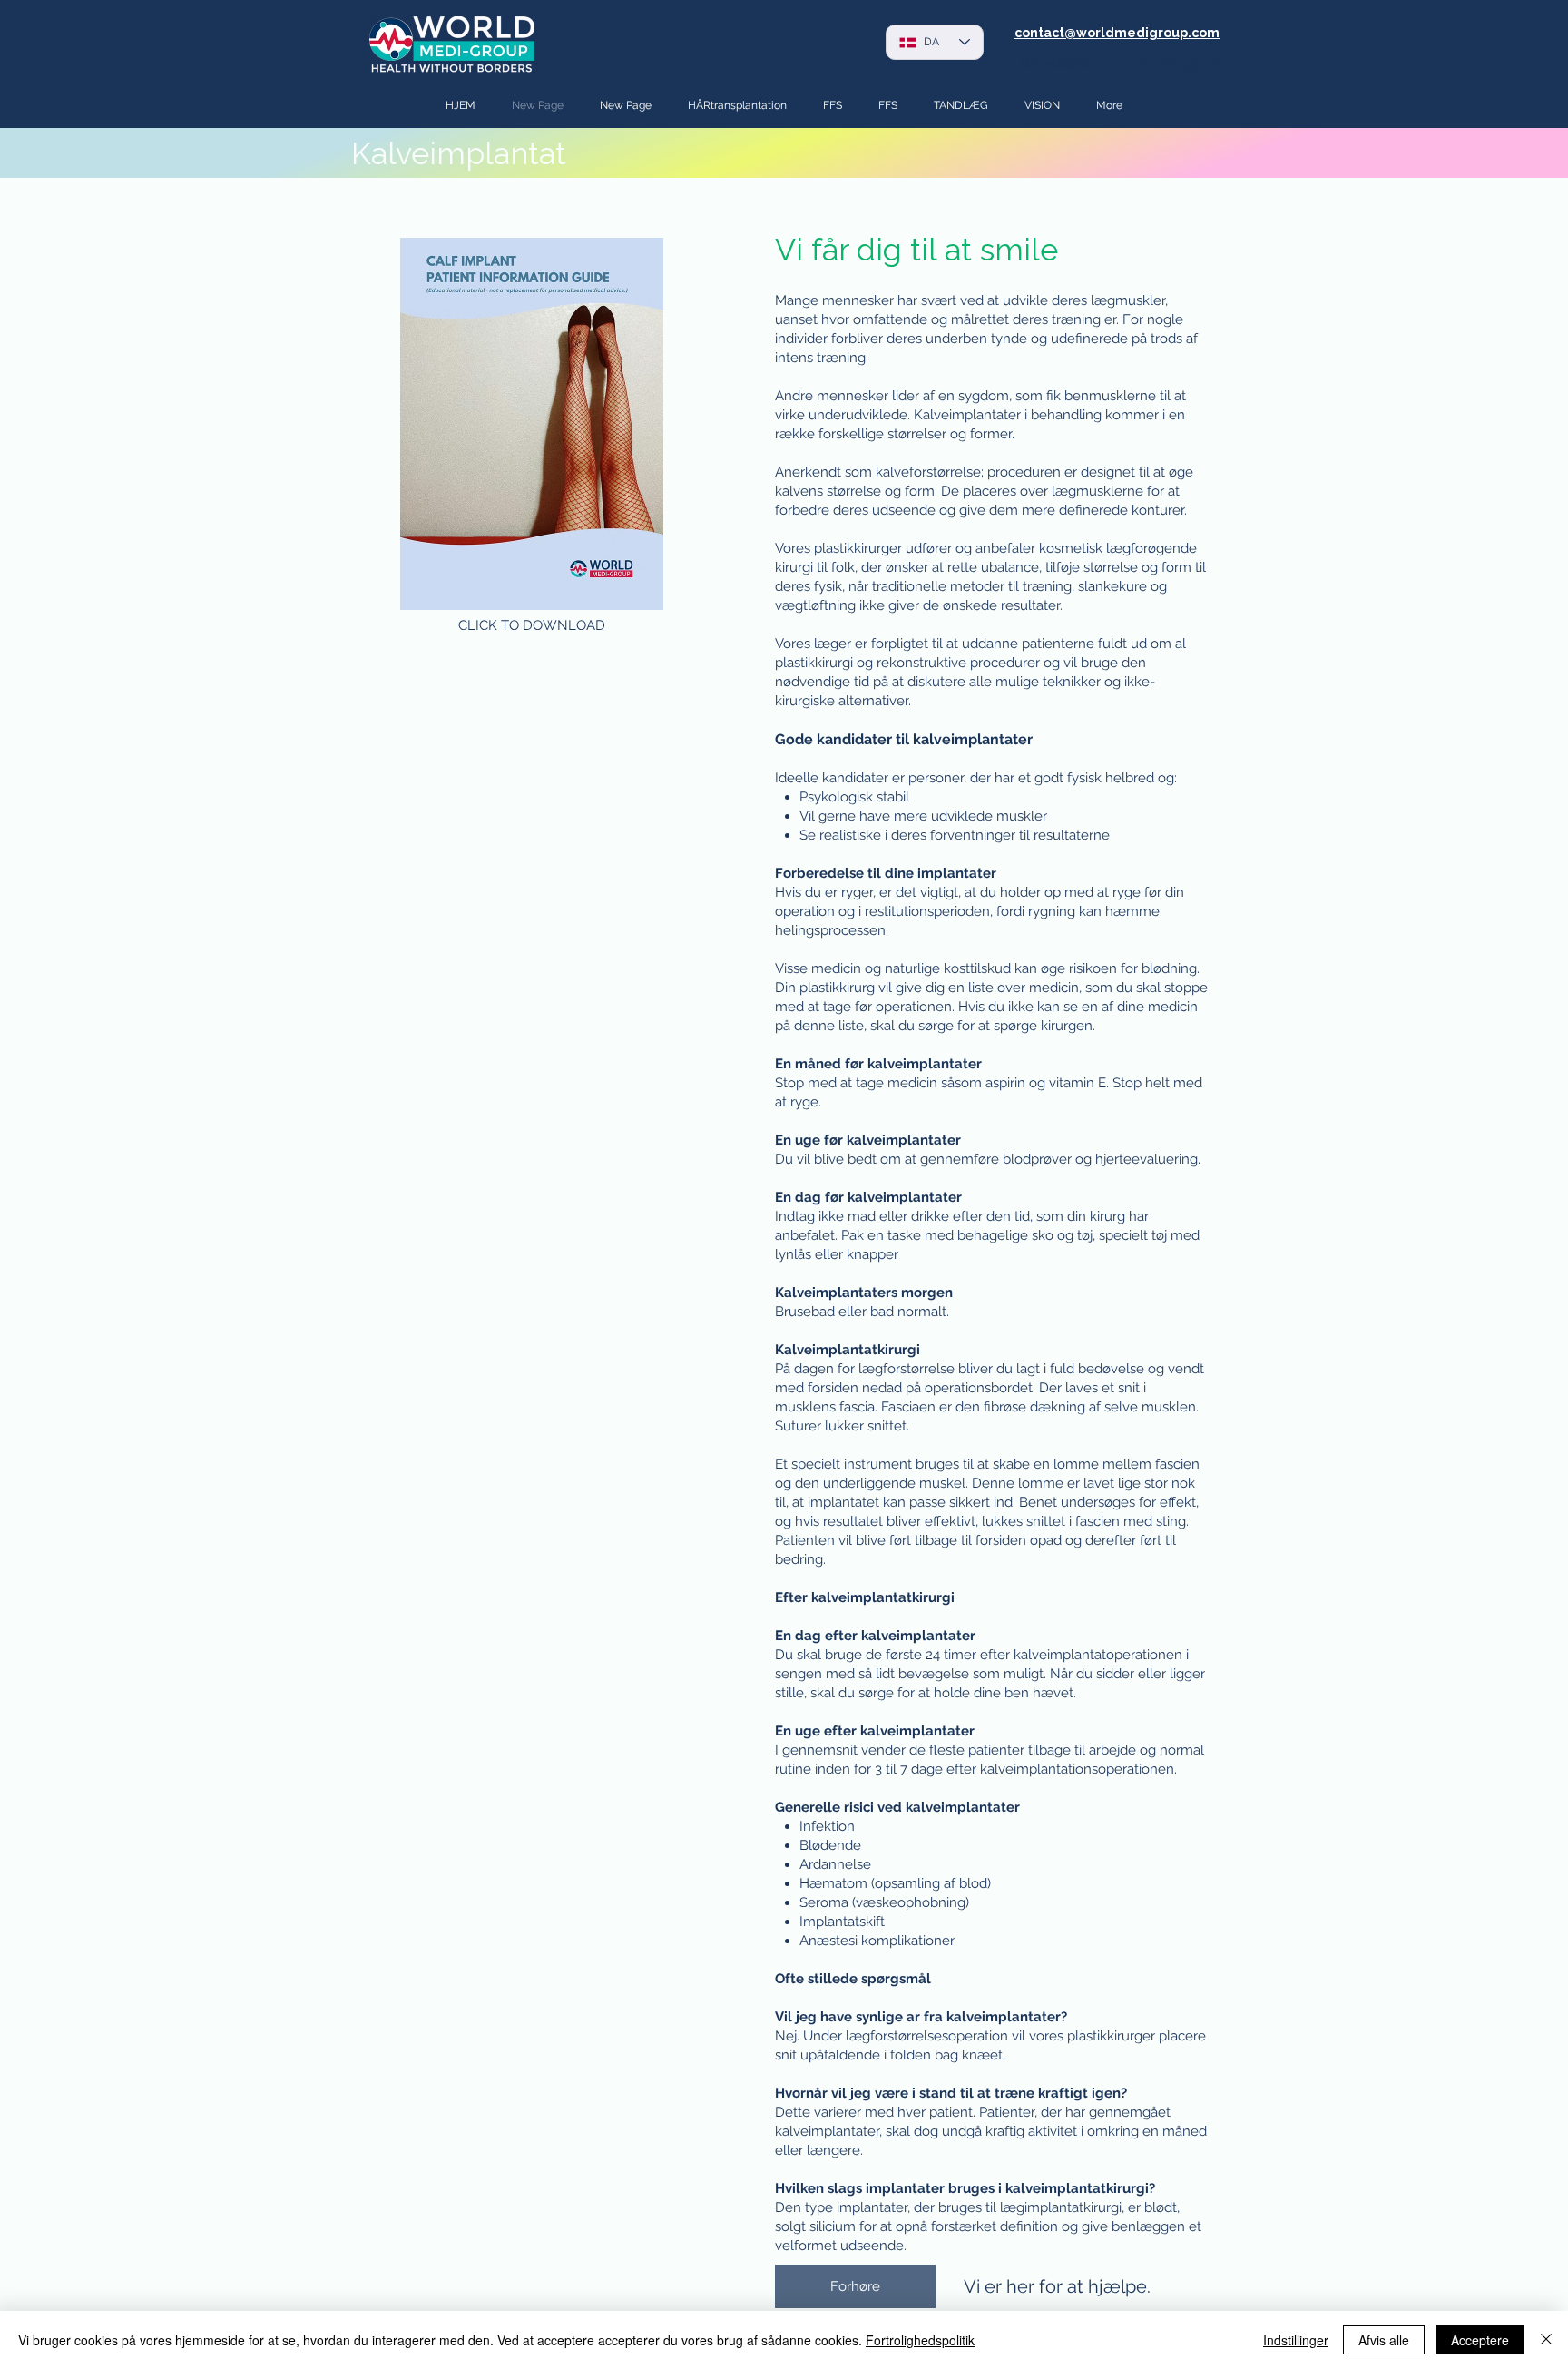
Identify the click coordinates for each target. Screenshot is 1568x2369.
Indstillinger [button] (1296, 2340)
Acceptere (1480, 2340)
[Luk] (1546, 2340)
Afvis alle (1384, 2340)
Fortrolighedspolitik (920, 2340)
